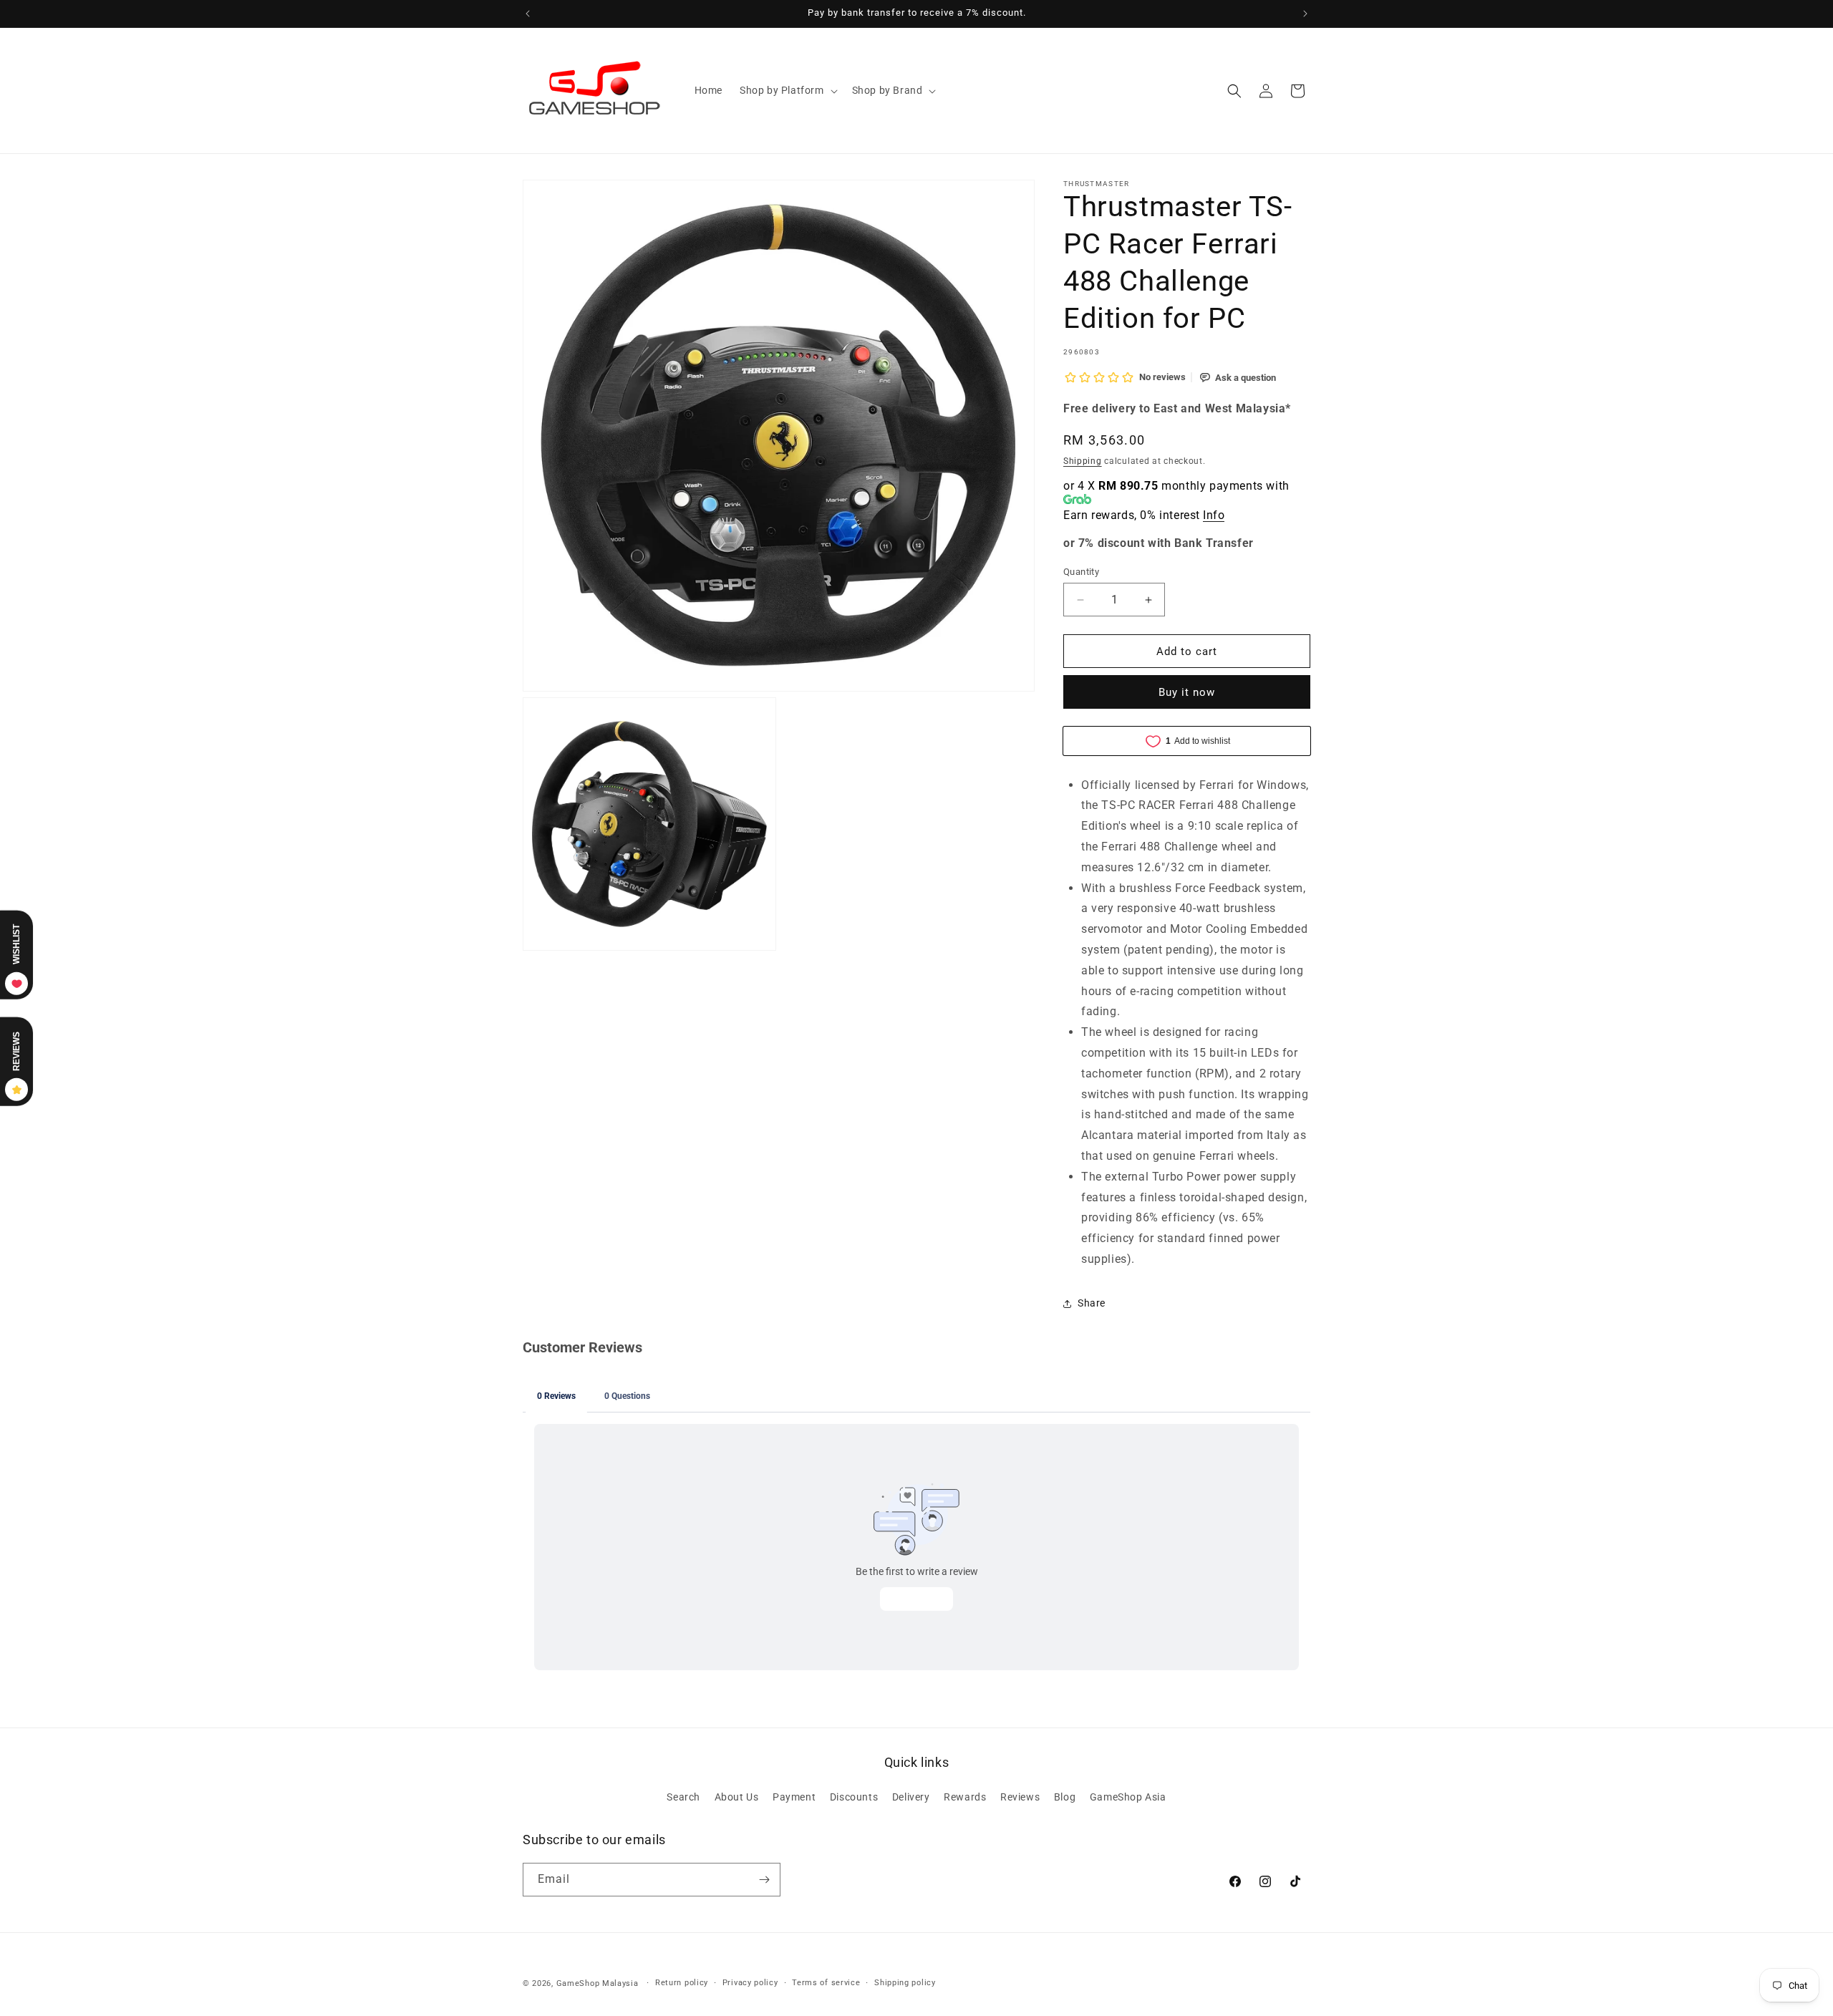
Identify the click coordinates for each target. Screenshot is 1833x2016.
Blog (1065, 1797)
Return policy (682, 1983)
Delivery (911, 1797)
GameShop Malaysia (598, 1983)
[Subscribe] (764, 1880)
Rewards (965, 1797)
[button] (787, 90)
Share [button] (1092, 1303)
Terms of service (826, 1983)
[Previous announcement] (528, 14)
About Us (737, 1797)
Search (683, 1797)
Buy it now (1187, 692)
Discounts (854, 1797)
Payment (794, 1797)
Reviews (1020, 1797)
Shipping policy (905, 1983)
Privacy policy (750, 1983)
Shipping (1083, 461)
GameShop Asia (1128, 1797)
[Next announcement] (1305, 14)
